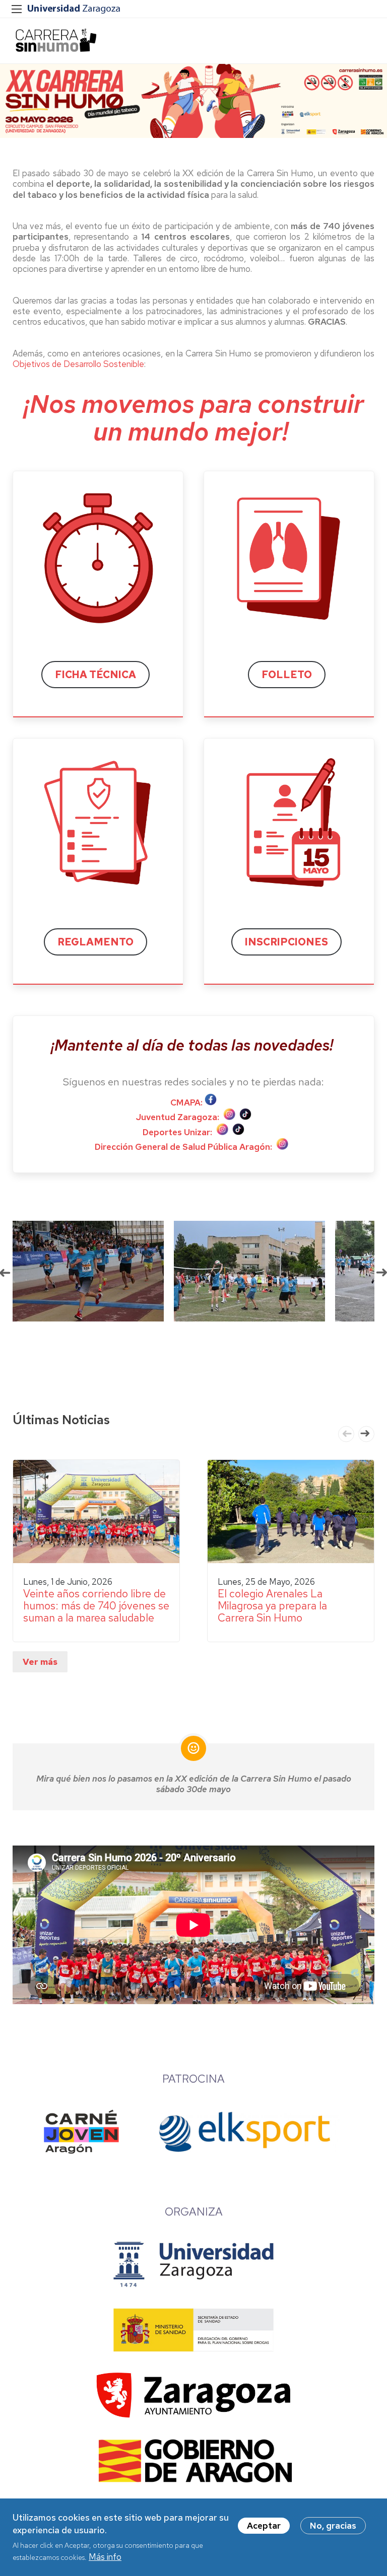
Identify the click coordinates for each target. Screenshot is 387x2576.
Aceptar (264, 2526)
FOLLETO (287, 675)
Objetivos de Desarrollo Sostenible (78, 364)
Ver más (40, 1662)
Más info (105, 2557)
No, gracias (333, 2526)
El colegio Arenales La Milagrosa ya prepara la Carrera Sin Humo (272, 1606)
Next (366, 1434)
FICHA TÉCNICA (95, 675)
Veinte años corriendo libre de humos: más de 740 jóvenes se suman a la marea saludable (96, 1606)
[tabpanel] (79, 1271)
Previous (346, 1434)
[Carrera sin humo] (55, 41)
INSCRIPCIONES (286, 942)
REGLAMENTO (95, 942)
